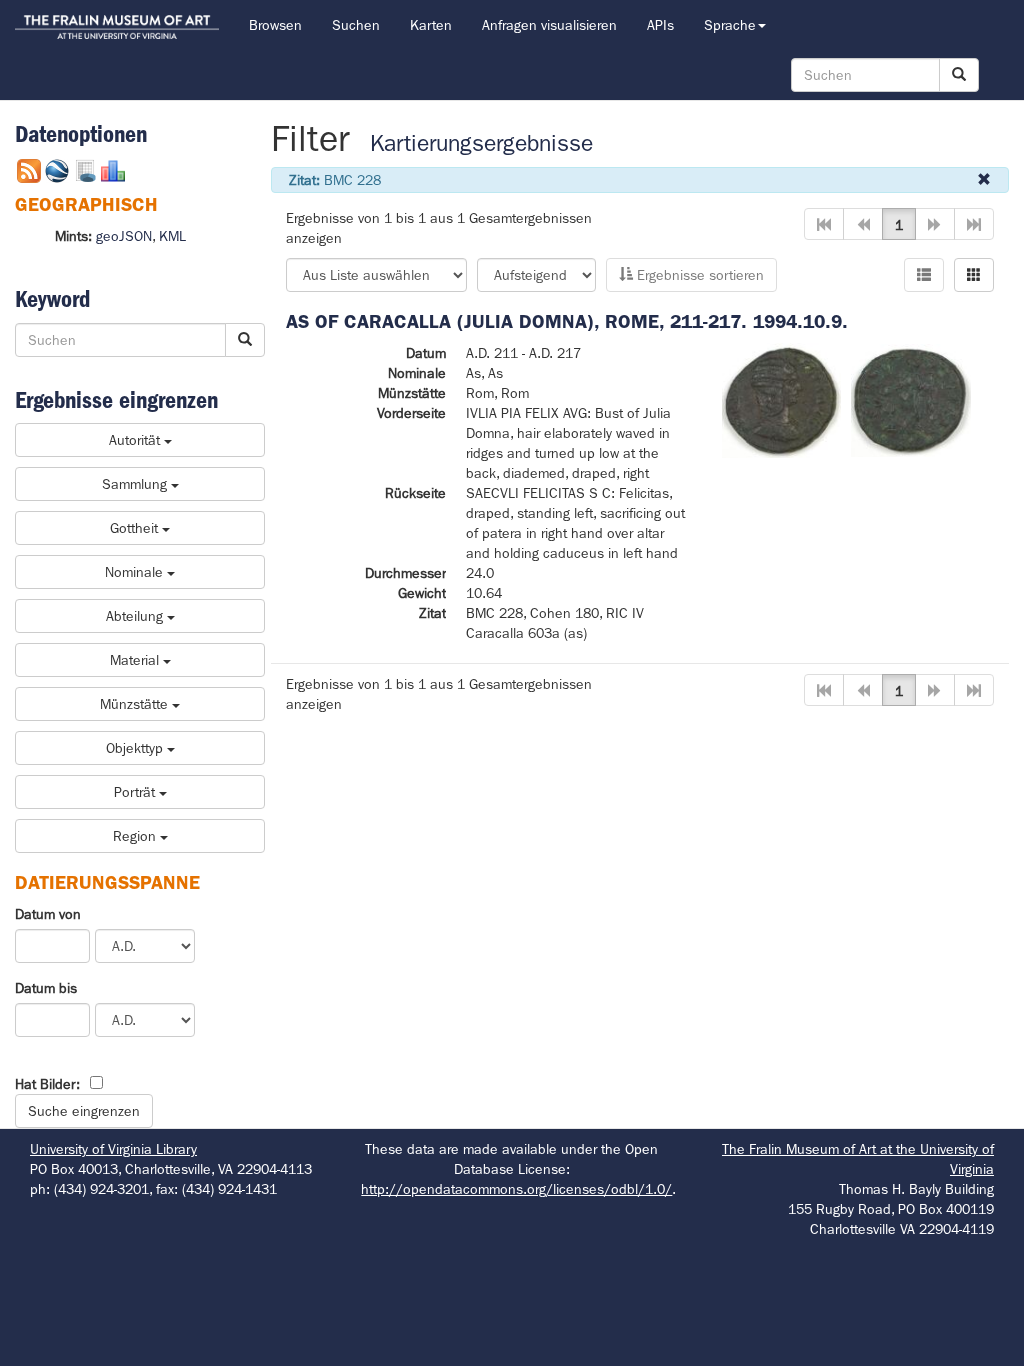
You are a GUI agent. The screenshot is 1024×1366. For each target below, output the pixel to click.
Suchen (356, 25)
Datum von (48, 914)
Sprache (730, 25)
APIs (660, 25)
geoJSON (124, 236)
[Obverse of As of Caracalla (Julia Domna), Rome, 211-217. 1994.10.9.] (782, 399)
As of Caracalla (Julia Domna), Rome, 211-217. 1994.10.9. (567, 321)
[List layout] (924, 275)
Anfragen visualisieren (549, 25)
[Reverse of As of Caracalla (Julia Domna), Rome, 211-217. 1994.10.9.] (911, 399)
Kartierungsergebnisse (481, 143)
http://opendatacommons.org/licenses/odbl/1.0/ (516, 1189)
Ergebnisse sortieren (698, 275)
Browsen (275, 25)
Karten (431, 25)
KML (172, 236)
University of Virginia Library (113, 1149)
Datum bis (46, 988)
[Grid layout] (974, 275)
